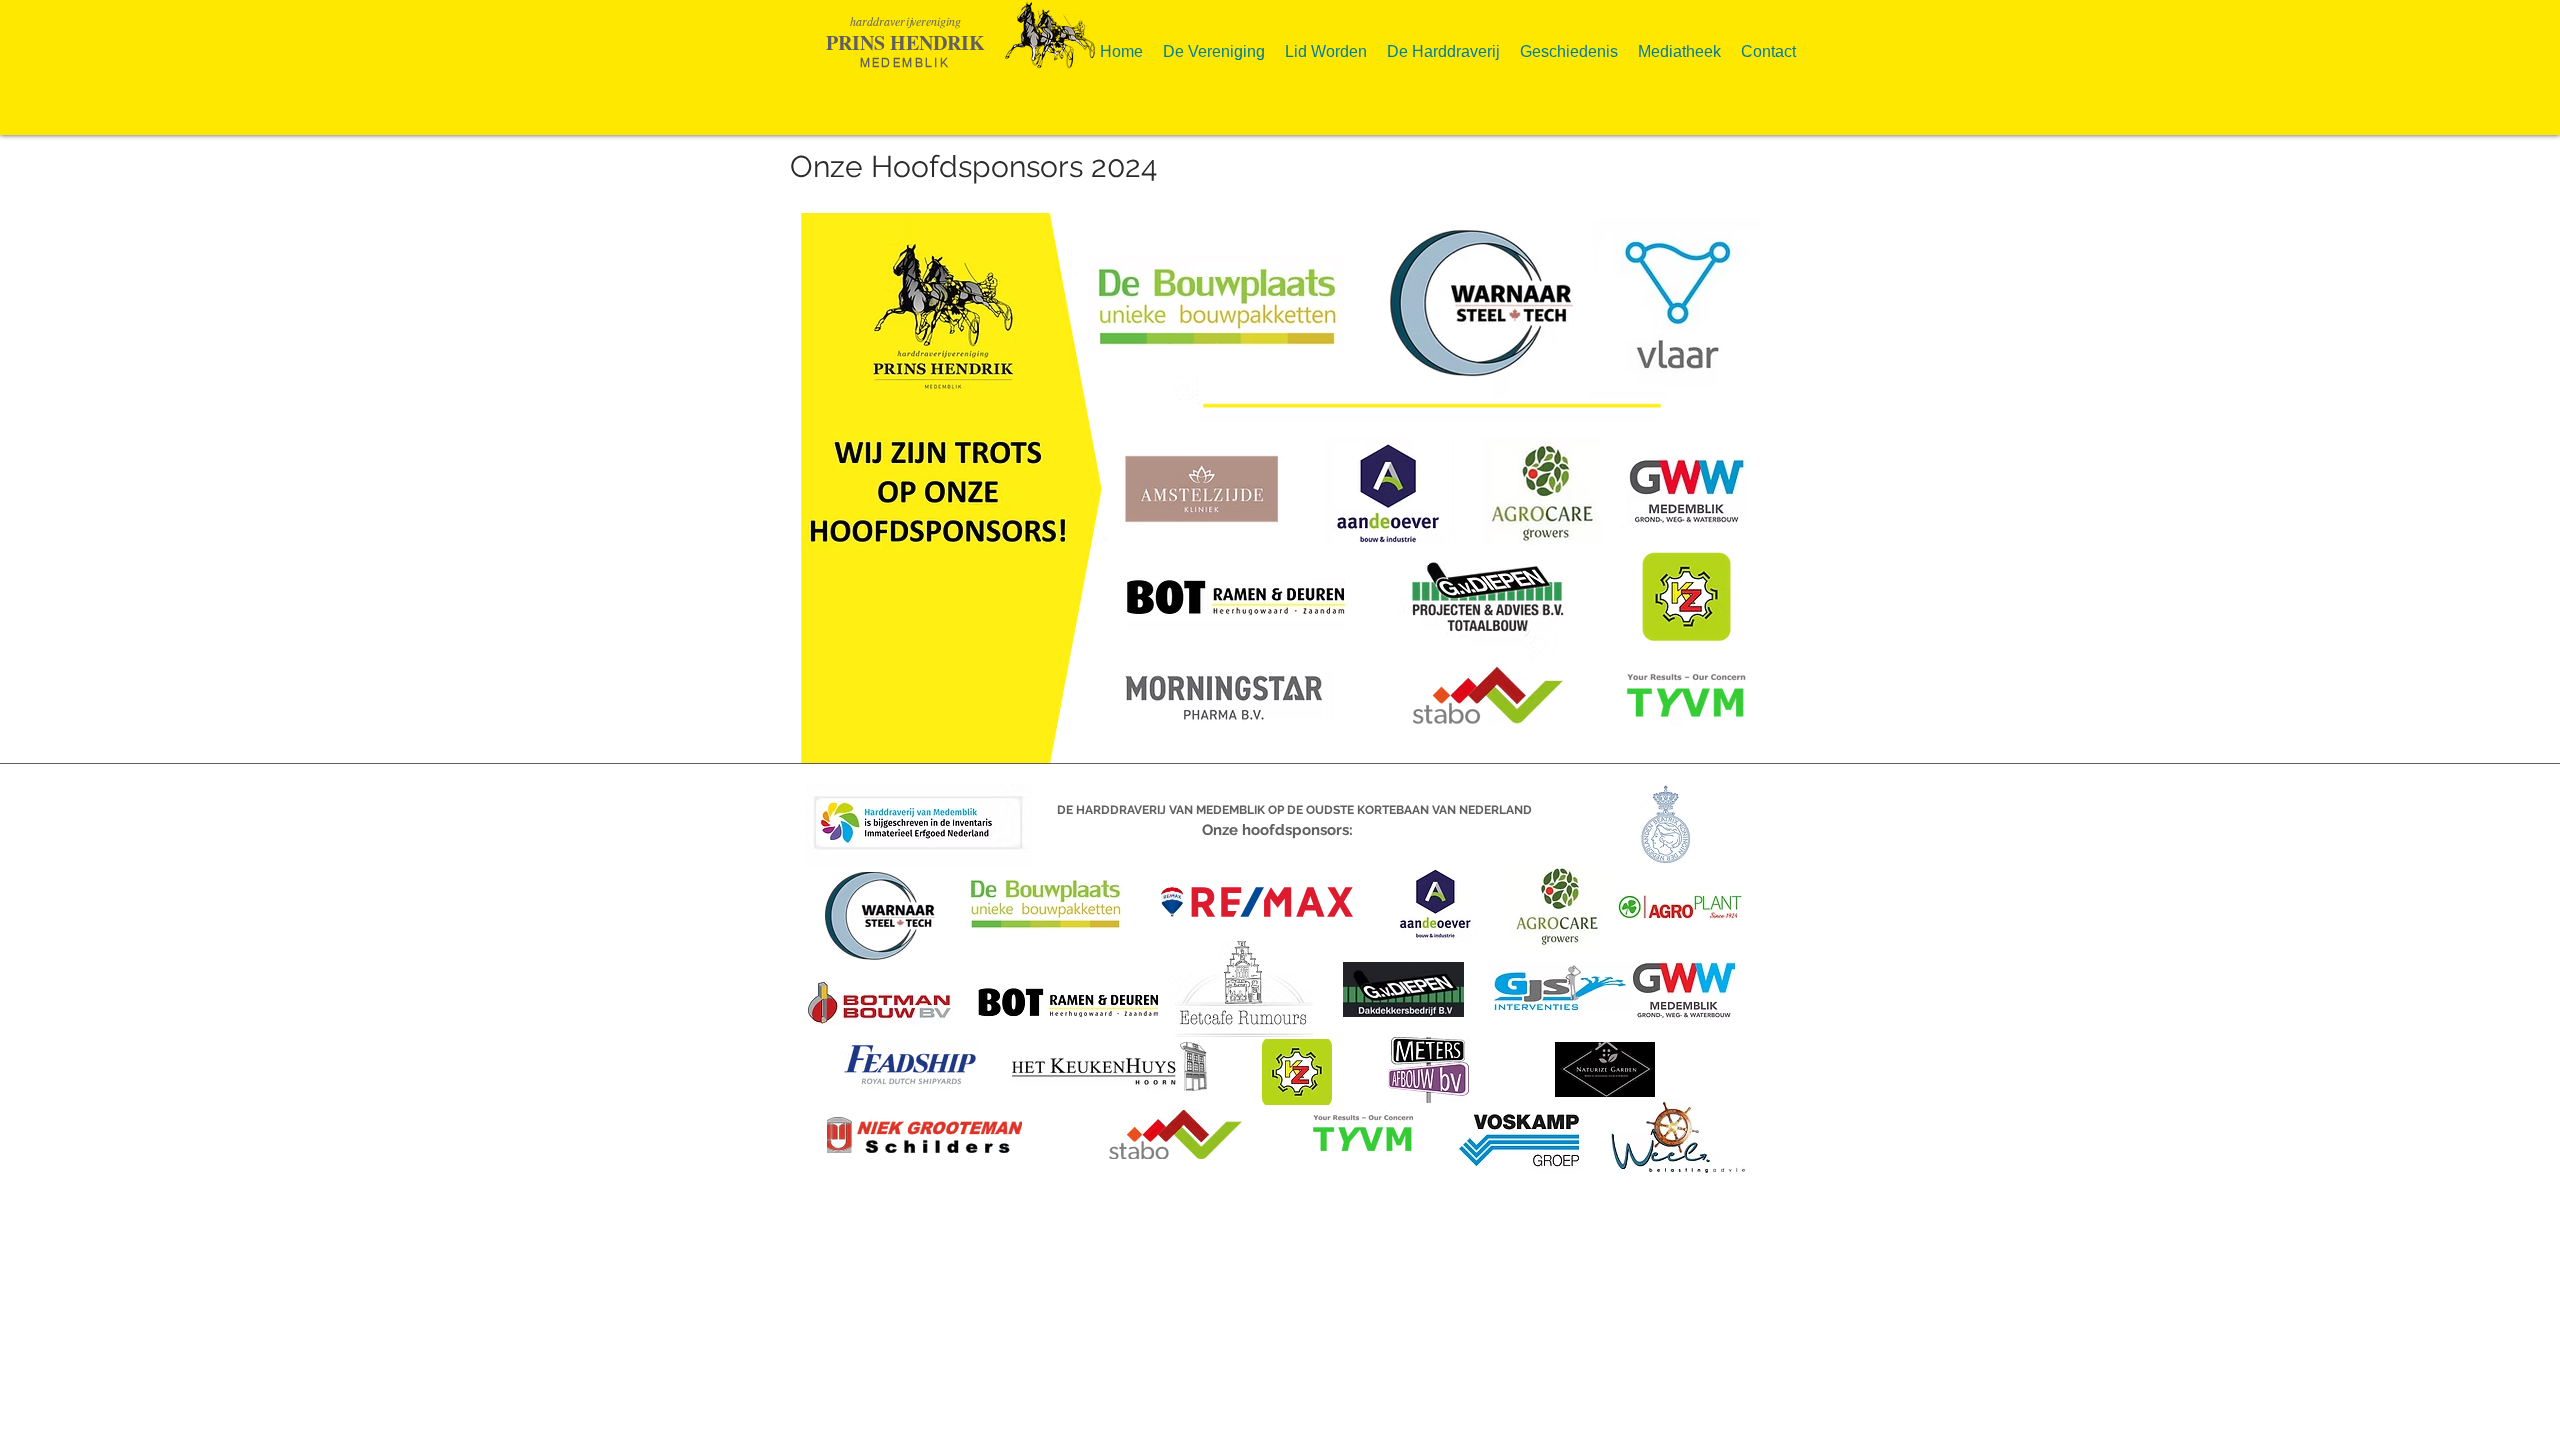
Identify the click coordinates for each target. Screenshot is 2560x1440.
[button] (1214, 43)
